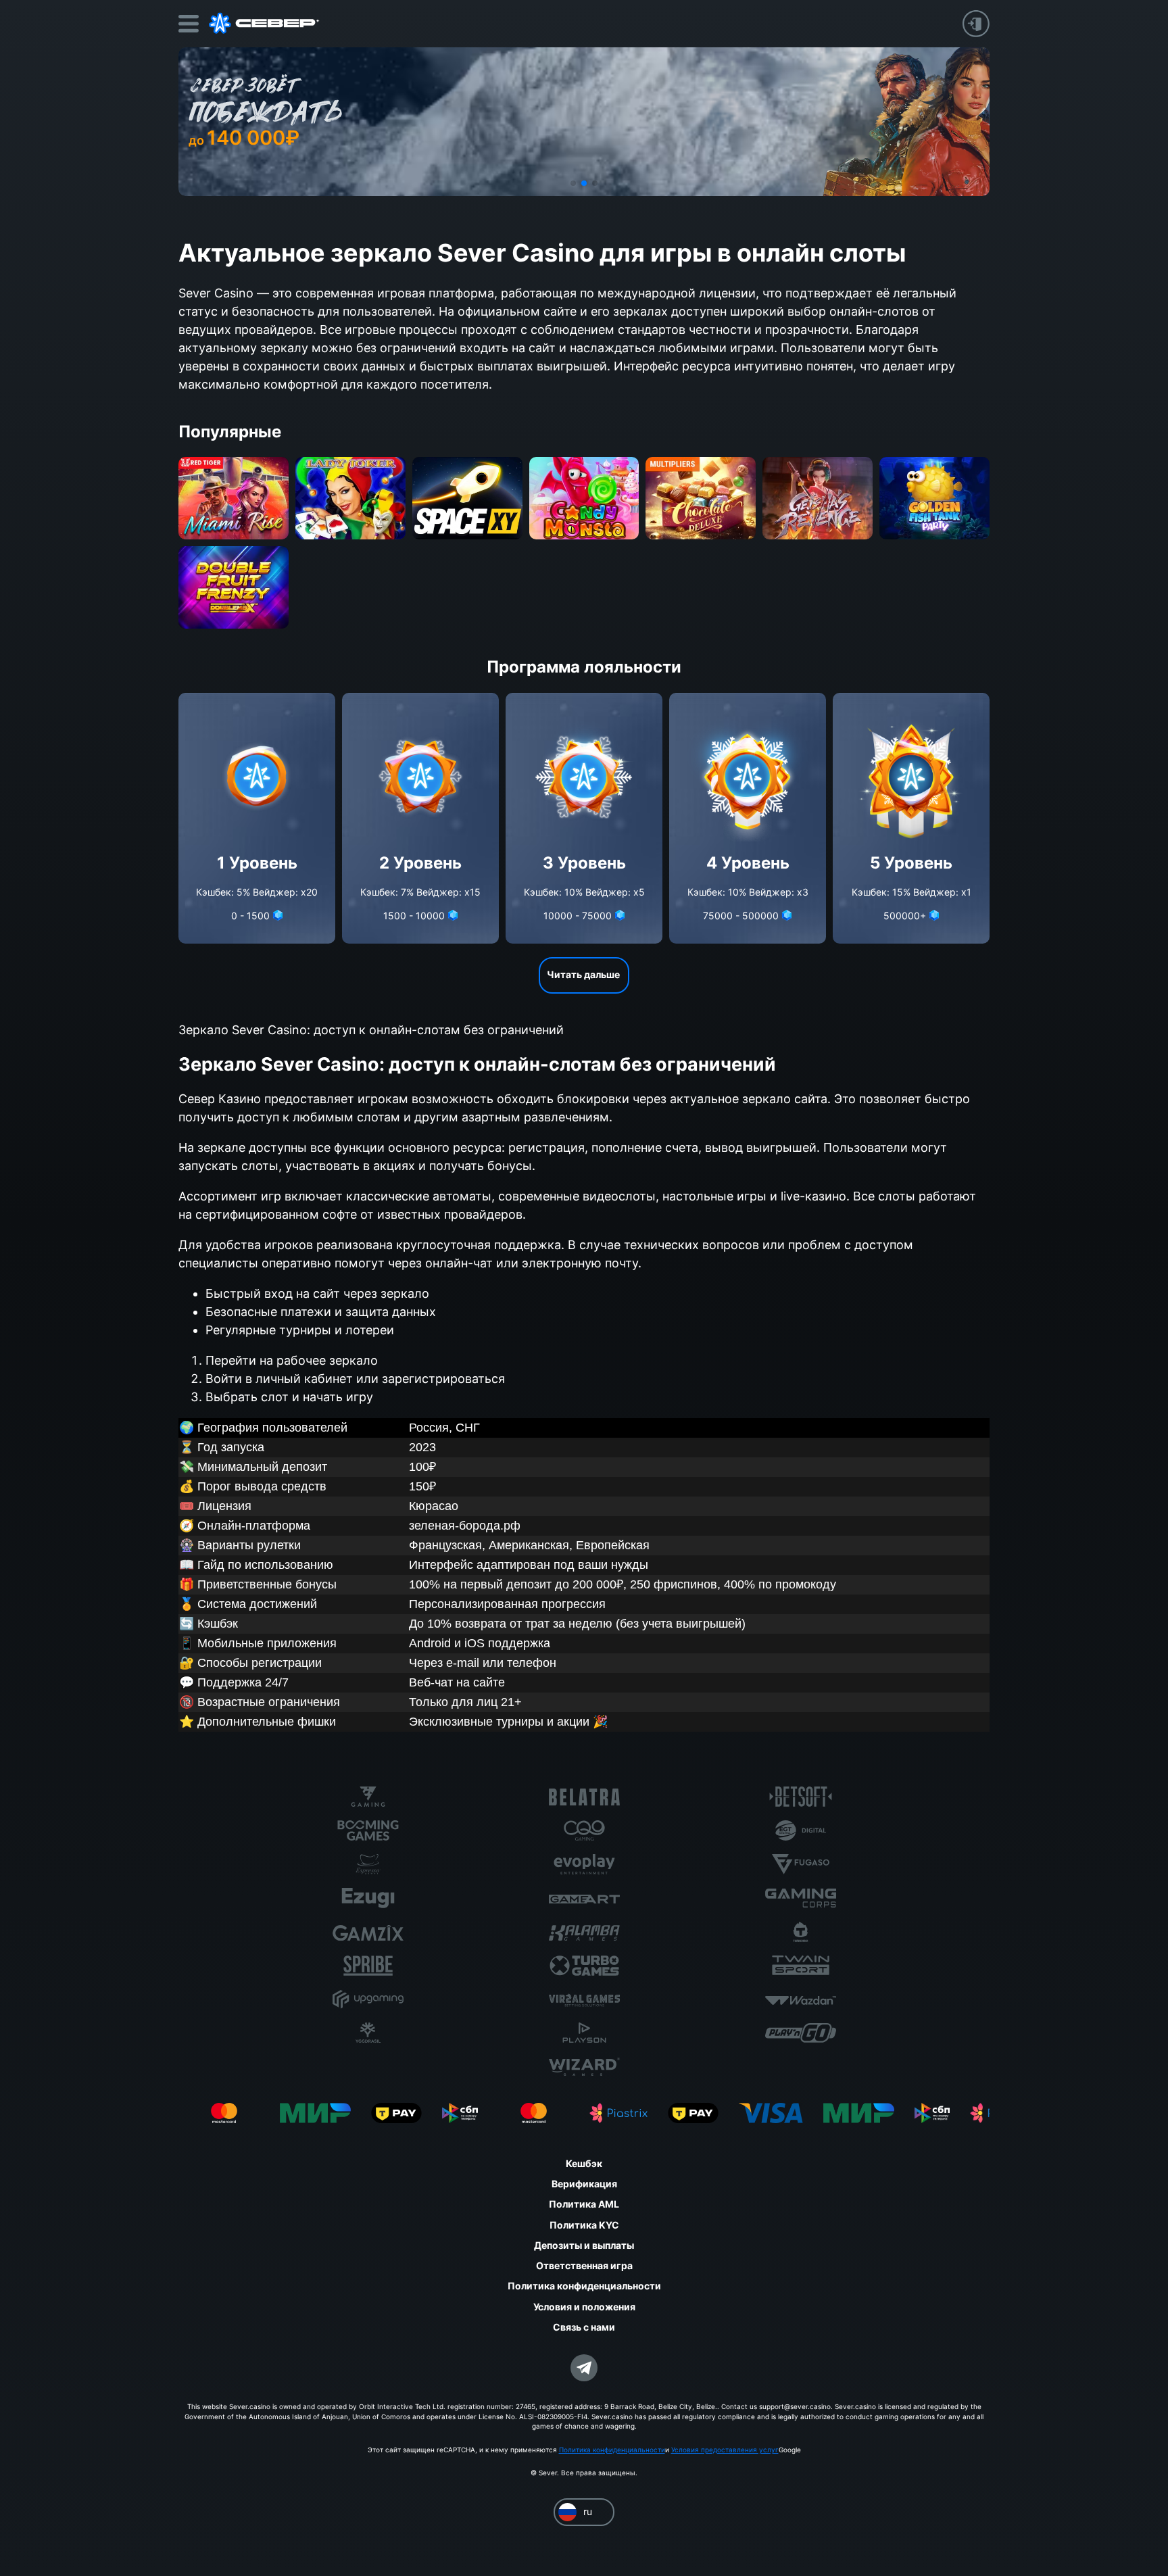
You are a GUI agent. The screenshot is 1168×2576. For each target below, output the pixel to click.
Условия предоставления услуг (725, 2450)
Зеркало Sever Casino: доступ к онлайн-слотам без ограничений (371, 1030)
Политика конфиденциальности (612, 2450)
